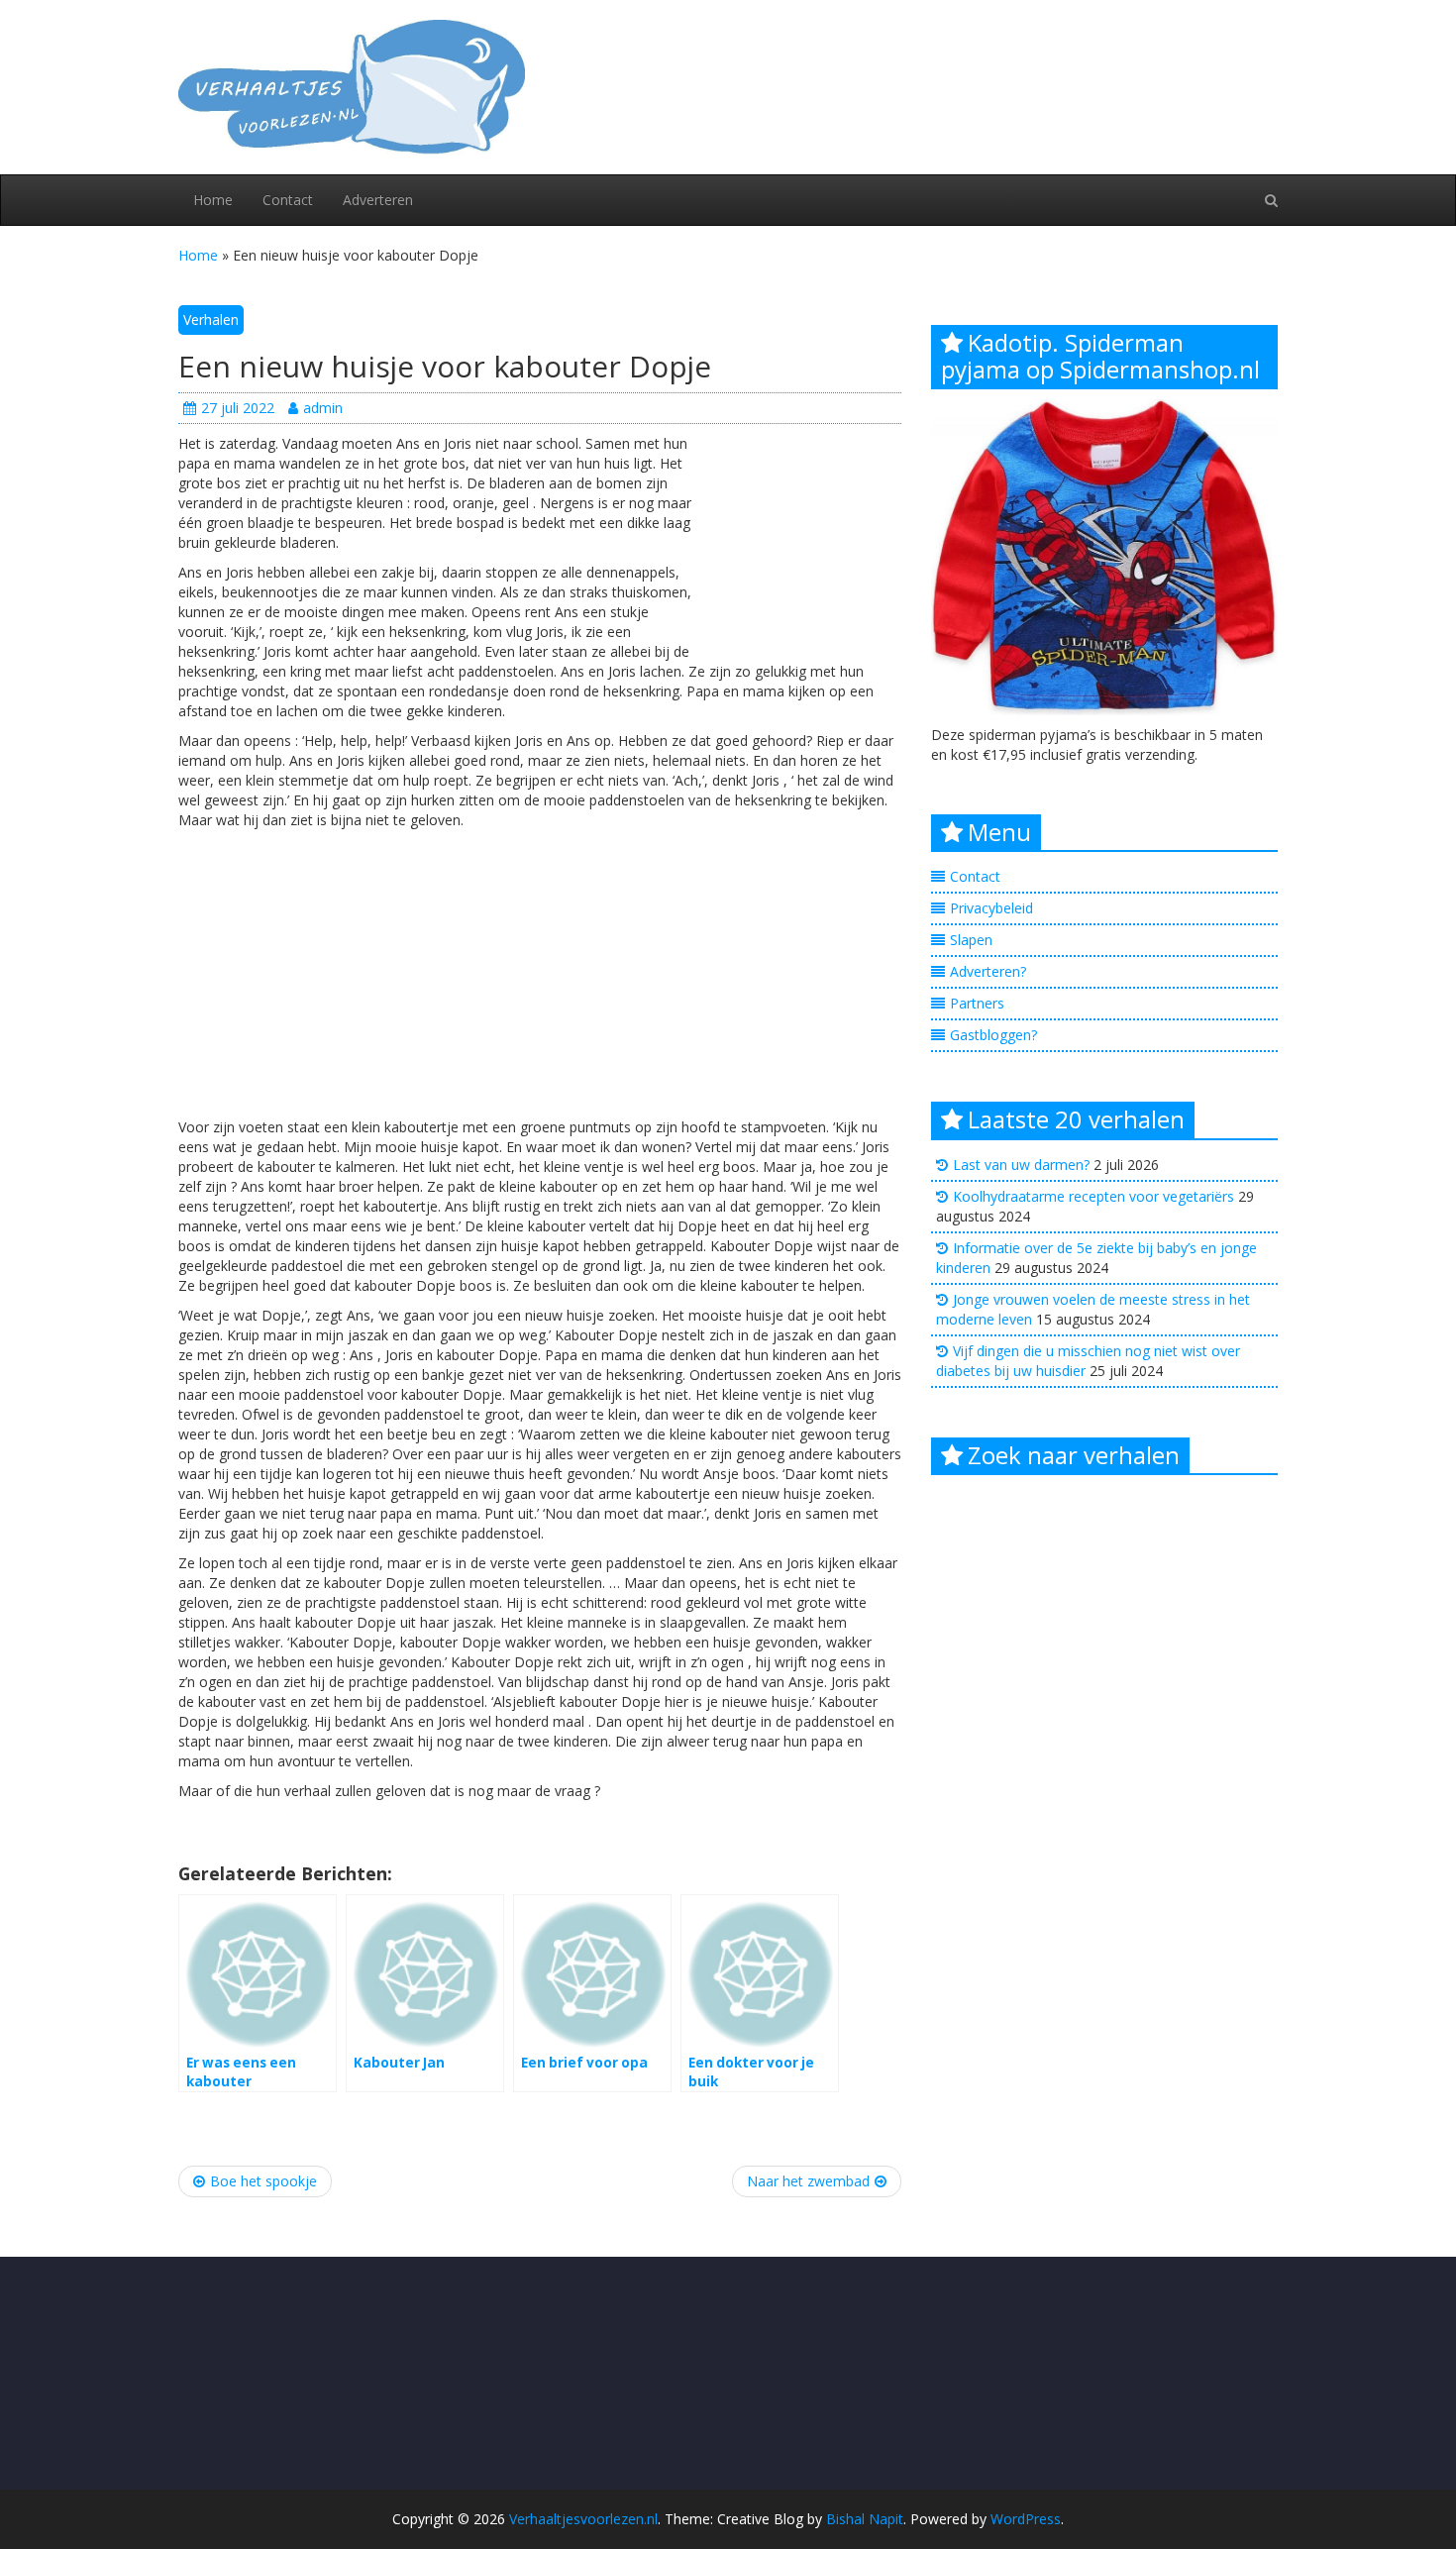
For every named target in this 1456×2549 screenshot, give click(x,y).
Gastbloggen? (993, 1035)
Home (213, 200)
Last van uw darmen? (1021, 1165)
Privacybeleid (991, 908)
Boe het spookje (263, 2181)
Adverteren (378, 200)
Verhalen (211, 319)
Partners (977, 1003)
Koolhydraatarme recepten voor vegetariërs (1093, 1196)
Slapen (971, 940)
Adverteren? (988, 971)
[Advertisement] (802, 543)
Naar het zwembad (808, 2181)
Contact (288, 200)
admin (323, 408)
